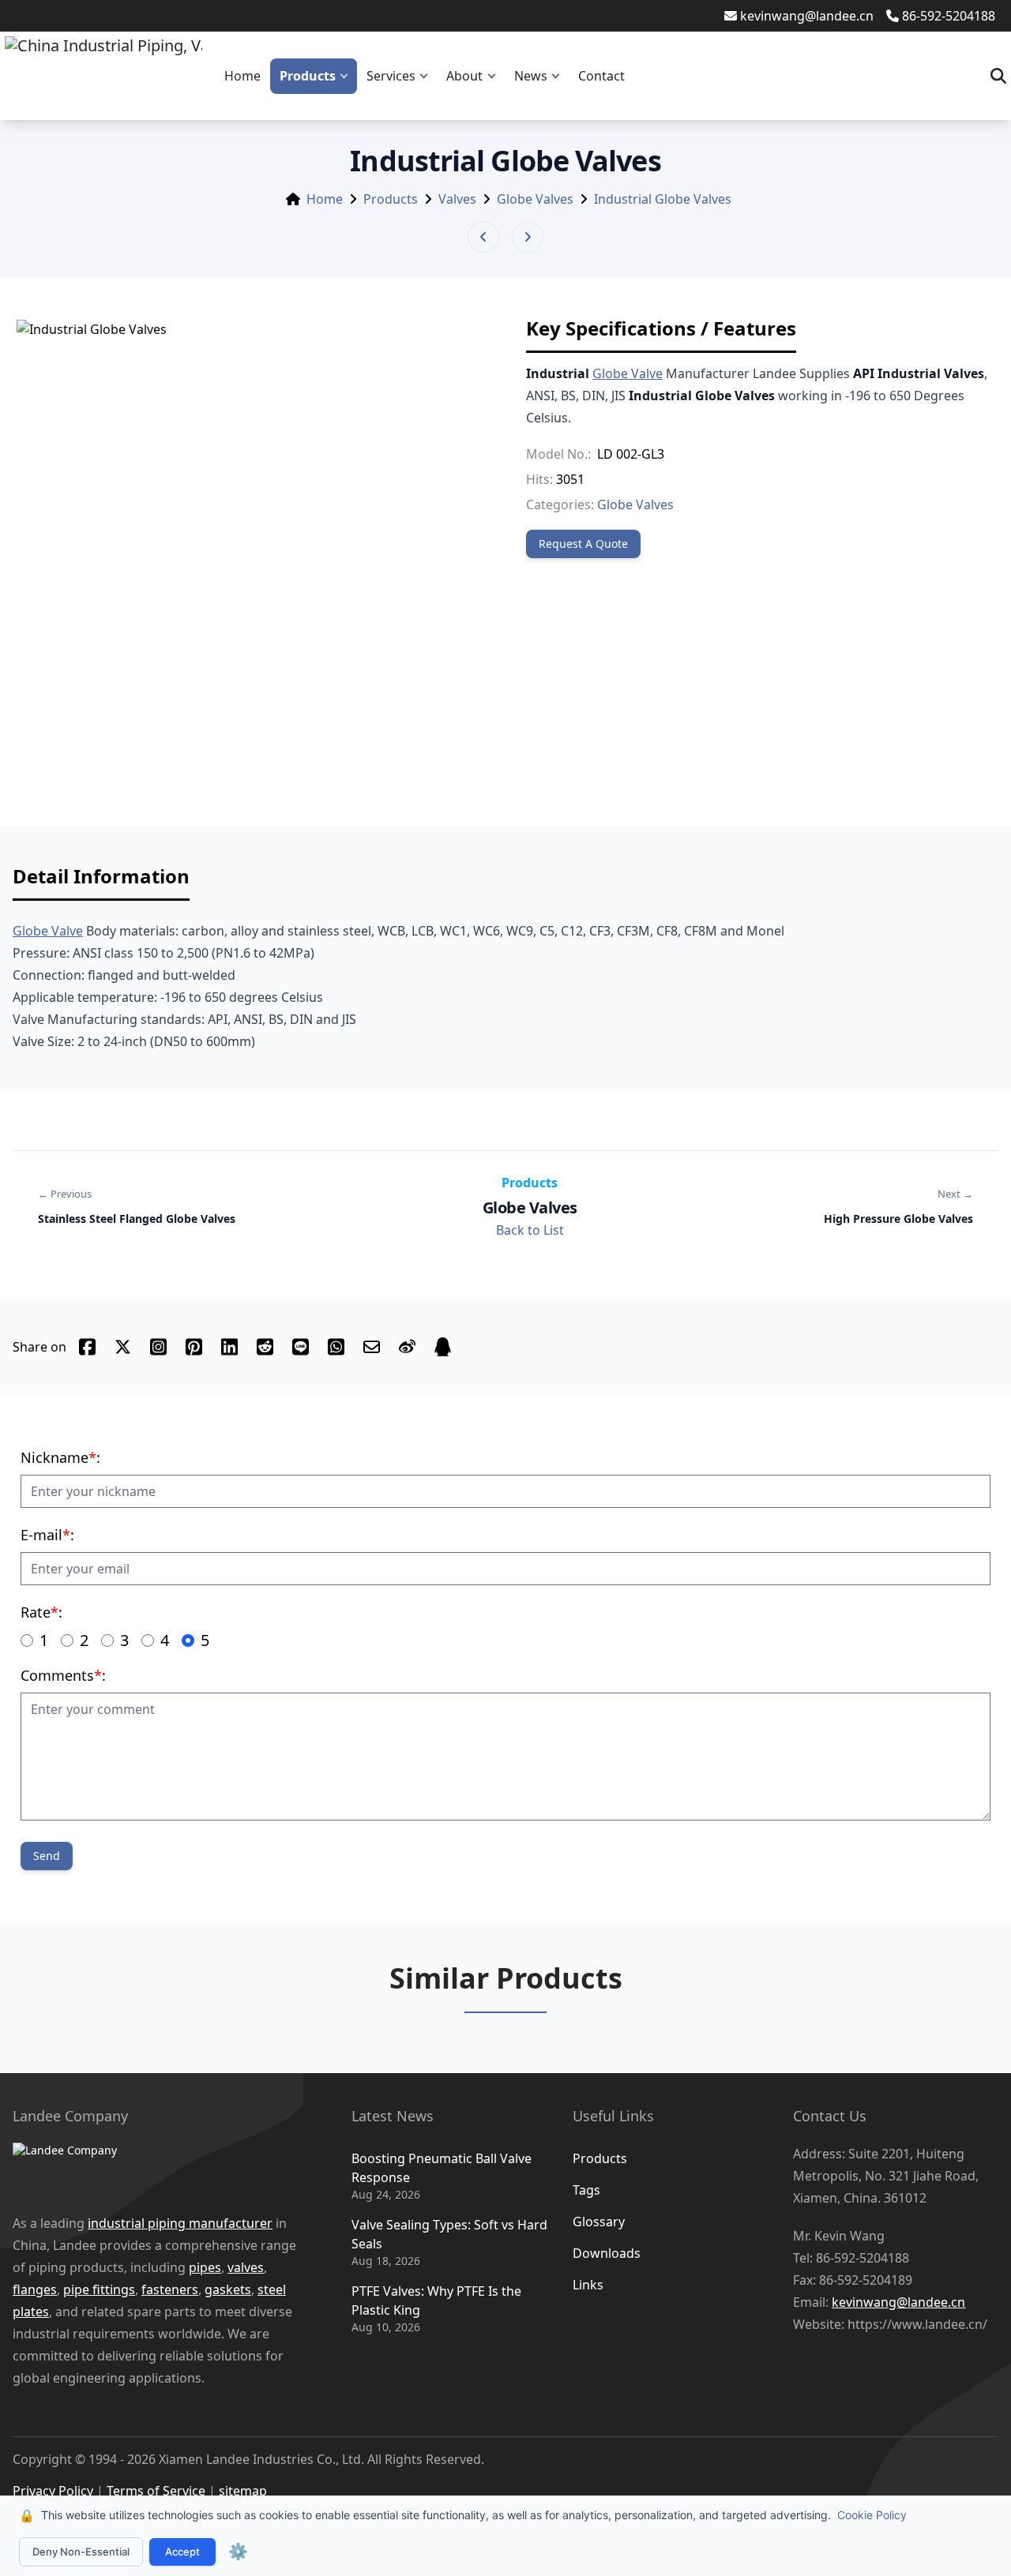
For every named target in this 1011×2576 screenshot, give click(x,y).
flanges (35, 2289)
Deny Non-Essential (81, 2552)
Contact (601, 76)
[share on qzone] (443, 1347)
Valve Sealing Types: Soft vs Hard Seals (449, 2234)
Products (308, 76)
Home (242, 76)
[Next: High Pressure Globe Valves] (528, 237)
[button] (348, 76)
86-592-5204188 (949, 16)
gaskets (228, 2289)
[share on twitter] (123, 1347)
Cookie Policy (872, 2515)
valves (246, 2267)
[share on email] (372, 1347)
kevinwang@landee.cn (807, 16)
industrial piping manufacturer (180, 2223)
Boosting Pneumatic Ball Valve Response (442, 2168)
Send (47, 1856)
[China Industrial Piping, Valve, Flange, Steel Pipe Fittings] (103, 76)
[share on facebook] (87, 1347)
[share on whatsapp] (336, 1347)
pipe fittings (99, 2289)
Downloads (607, 2253)
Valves (457, 199)
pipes (205, 2267)
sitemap (243, 2491)
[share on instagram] (158, 1347)
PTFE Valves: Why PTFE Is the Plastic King (436, 2300)
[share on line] (301, 1347)
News (531, 76)
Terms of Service (156, 2491)
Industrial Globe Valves (663, 199)
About (464, 76)
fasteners (170, 2289)
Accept (182, 2552)
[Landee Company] (158, 2169)
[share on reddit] (265, 1347)
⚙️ (238, 2552)
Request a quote (583, 544)
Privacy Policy (53, 2491)
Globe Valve (628, 373)
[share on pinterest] (194, 1347)
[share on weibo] (407, 1347)
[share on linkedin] (229, 1347)
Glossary (599, 2222)
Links (588, 2285)
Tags (586, 2190)
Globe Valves (535, 199)
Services (391, 76)
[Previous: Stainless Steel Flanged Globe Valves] (483, 237)
